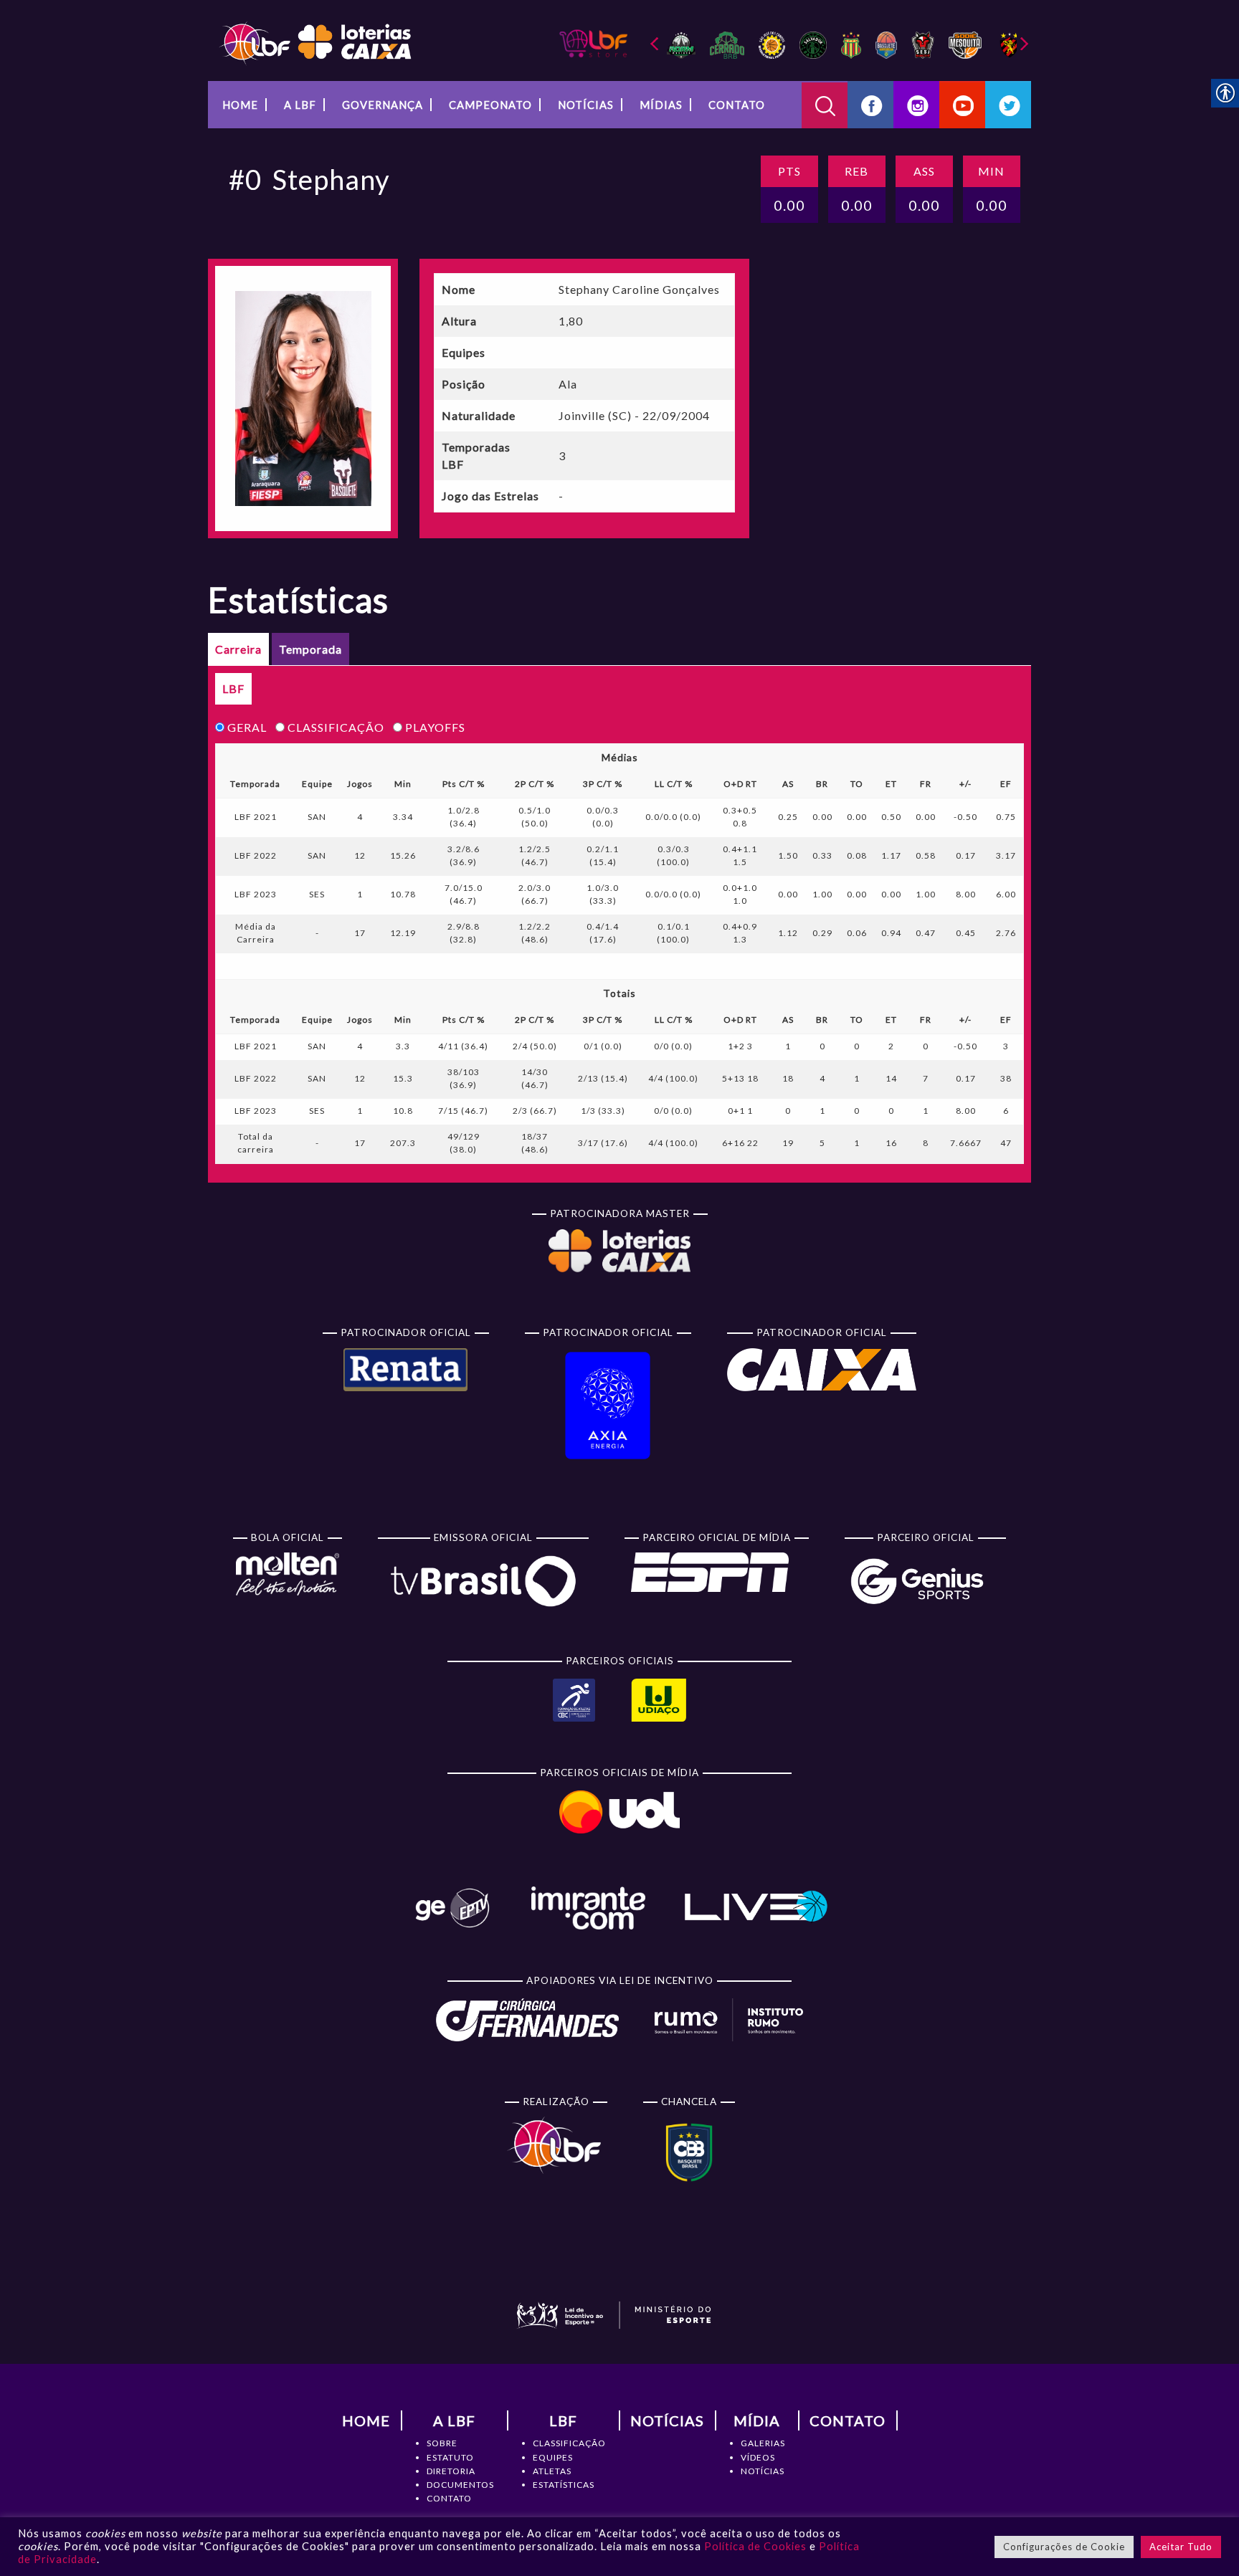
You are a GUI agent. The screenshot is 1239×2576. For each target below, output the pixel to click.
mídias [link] (661, 105)
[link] (315, 42)
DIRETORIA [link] (451, 2471)
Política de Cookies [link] (755, 2546)
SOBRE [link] (442, 2443)
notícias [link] (586, 105)
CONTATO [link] (449, 2498)
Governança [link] (383, 105)
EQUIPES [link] (553, 2457)
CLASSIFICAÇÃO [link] (569, 2443)
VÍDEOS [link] (758, 2457)
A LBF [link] (300, 105)
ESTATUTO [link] (450, 2457)
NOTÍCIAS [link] (763, 2471)
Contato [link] (737, 105)
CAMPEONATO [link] (490, 105)
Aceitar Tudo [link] (1181, 2547)
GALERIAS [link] (763, 2443)
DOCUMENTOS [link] (460, 2485)
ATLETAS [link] (552, 2471)
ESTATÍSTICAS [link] (564, 2485)
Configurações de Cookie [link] (1064, 2547)
